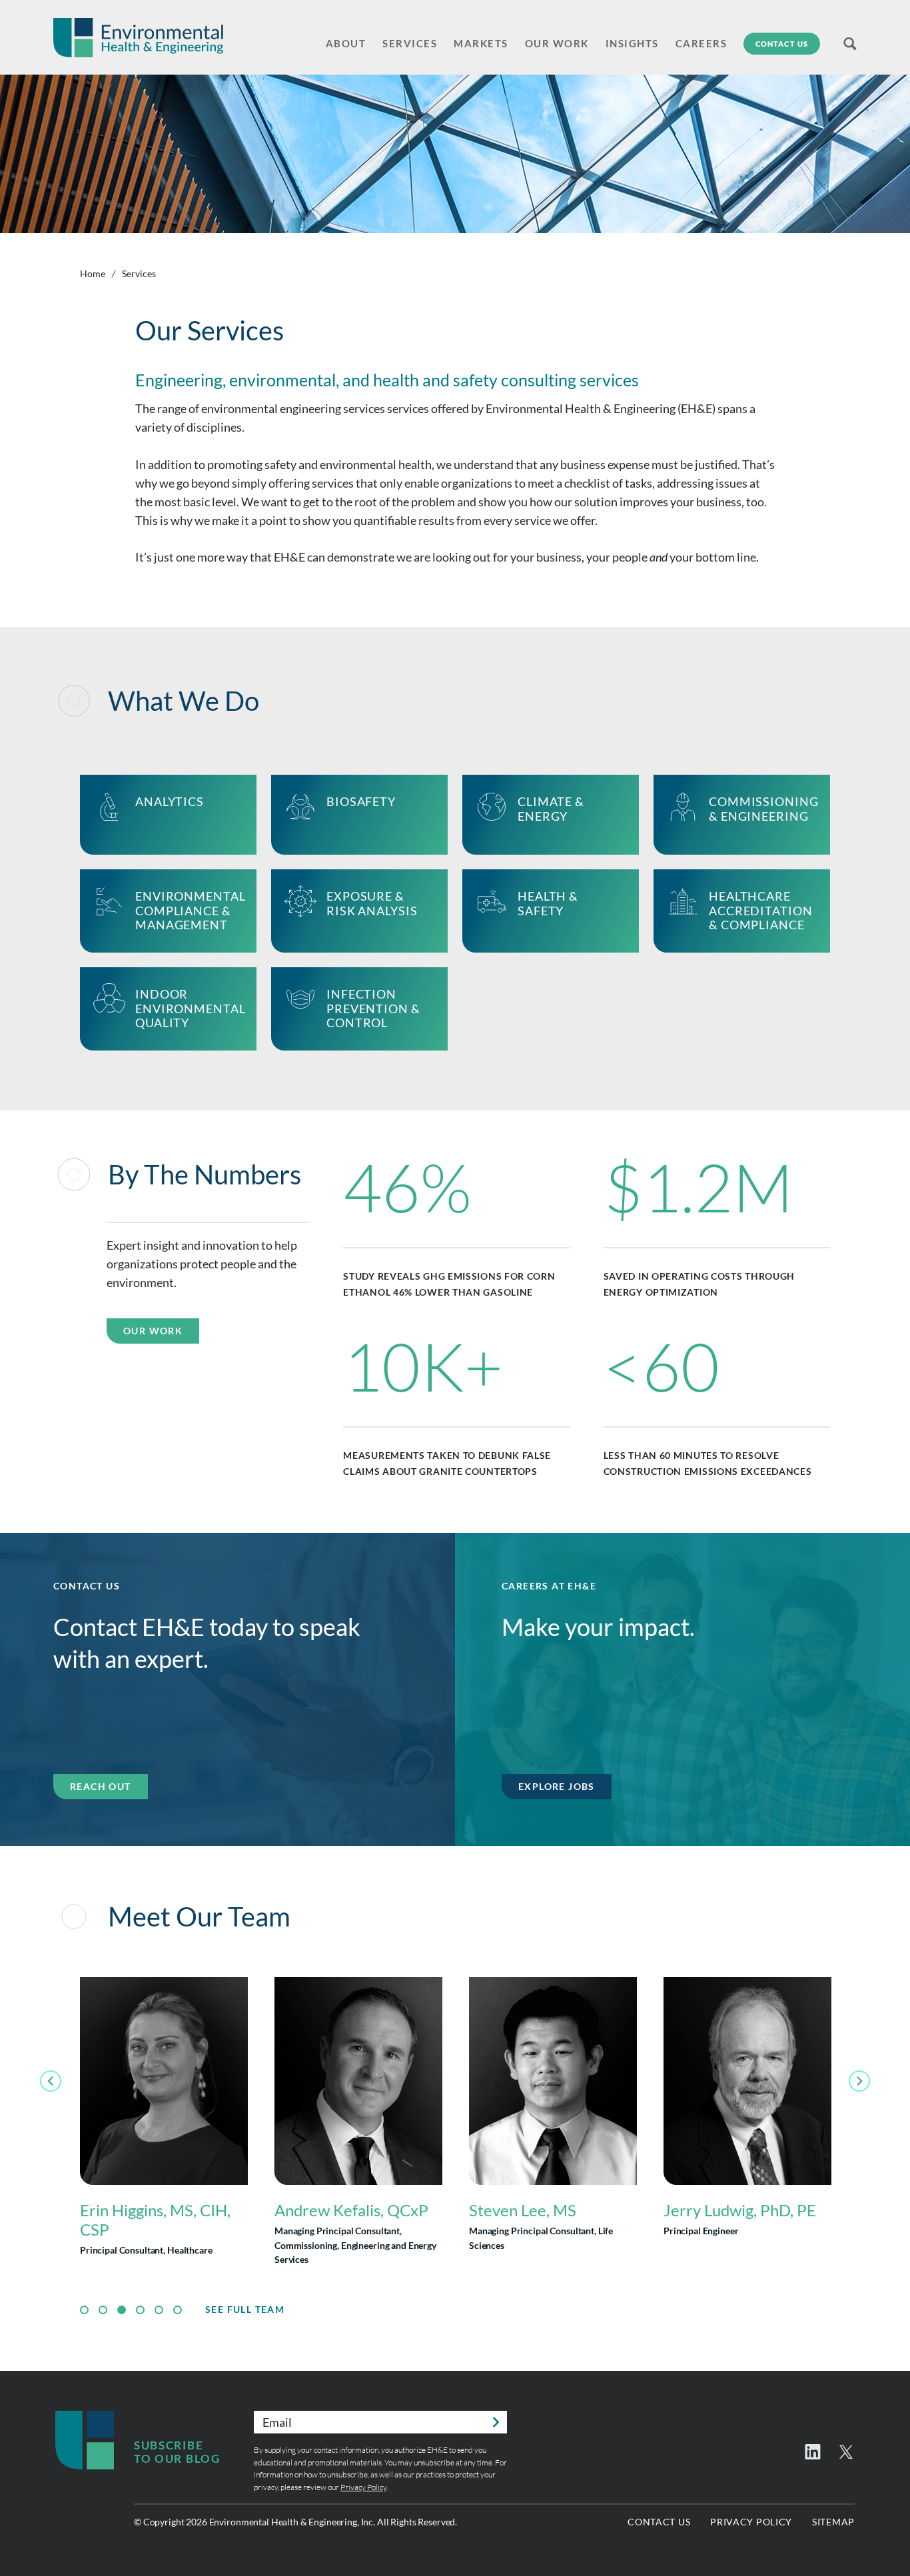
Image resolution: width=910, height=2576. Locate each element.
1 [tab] (84, 2310)
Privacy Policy (363, 2487)
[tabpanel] (164, 2124)
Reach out (101, 1786)
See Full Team (245, 2310)
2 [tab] (103, 2310)
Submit (496, 2422)
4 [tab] (140, 2310)
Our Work (153, 1331)
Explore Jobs (557, 1786)
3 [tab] (122, 2310)
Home (93, 273)
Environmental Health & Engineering (138, 38)
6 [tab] (178, 2310)
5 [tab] (159, 2310)
